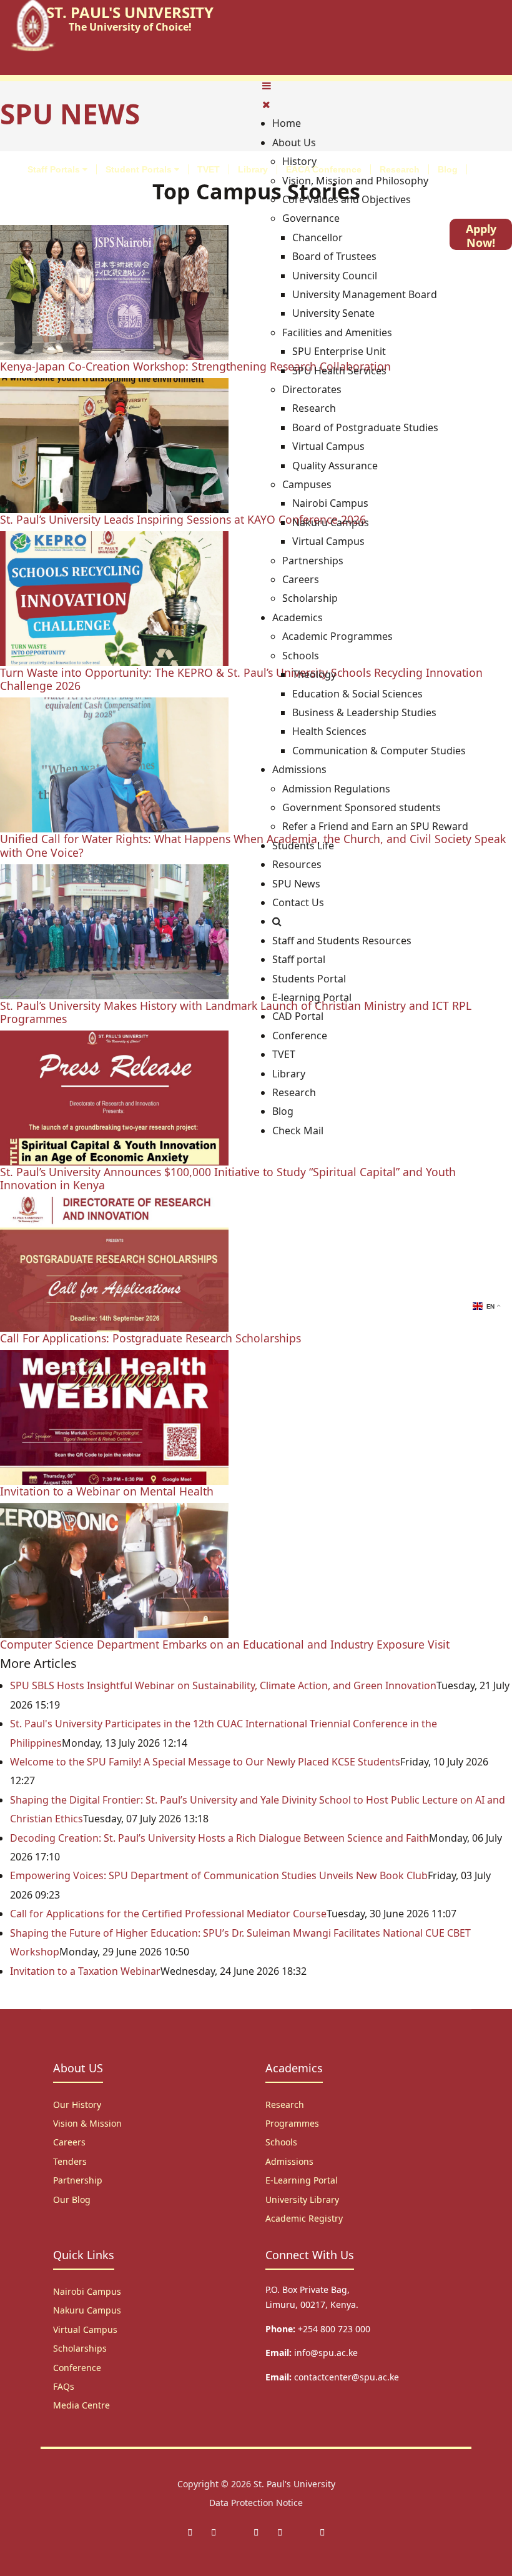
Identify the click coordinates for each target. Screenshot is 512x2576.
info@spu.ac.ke (326, 2353)
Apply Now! (481, 236)
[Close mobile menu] (266, 104)
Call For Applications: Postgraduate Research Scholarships (150, 1338)
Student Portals (140, 169)
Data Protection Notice (256, 2503)
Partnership (78, 2180)
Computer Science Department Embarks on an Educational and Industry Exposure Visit (225, 1644)
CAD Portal (298, 1016)
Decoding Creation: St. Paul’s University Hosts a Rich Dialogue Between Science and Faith (219, 1838)
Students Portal (309, 979)
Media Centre (81, 2405)
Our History (77, 2104)
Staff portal (299, 959)
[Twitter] (214, 2532)
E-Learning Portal (302, 2180)
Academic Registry (304, 2218)
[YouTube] (322, 2532)
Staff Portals (55, 169)
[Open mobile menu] (267, 86)
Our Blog (72, 2199)
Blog (448, 169)
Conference (300, 1036)
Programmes (292, 2123)
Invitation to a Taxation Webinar (85, 1971)
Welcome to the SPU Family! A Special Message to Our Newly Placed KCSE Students (205, 1762)
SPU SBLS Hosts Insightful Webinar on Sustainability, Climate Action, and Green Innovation (223, 1685)
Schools (281, 2142)
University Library (302, 2199)
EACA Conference (324, 169)
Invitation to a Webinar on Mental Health (107, 1491)
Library (253, 169)
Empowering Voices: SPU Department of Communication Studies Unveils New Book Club (219, 1875)
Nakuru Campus (87, 2310)
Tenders (70, 2161)
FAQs (64, 2386)
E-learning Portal (312, 997)
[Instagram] (256, 2532)
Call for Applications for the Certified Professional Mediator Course (168, 1914)
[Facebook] (190, 2532)
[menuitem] (287, 123)
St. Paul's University (294, 2484)
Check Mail (298, 1131)
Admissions (289, 2161)
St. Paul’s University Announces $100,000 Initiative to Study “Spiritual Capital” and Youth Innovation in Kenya (228, 1178)
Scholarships (80, 2348)
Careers (69, 2142)
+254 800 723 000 (334, 2329)
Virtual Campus (85, 2329)
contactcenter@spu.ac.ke (347, 2377)
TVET (209, 169)
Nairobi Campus (87, 2291)
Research (400, 169)
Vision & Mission (87, 2123)
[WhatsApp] (280, 2532)
